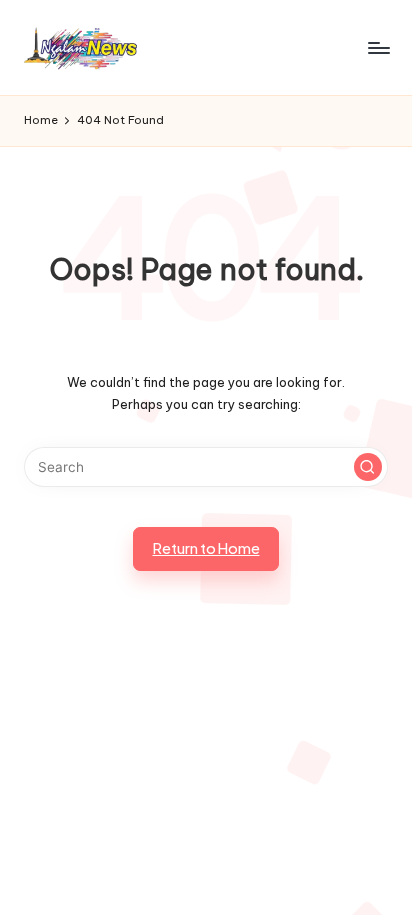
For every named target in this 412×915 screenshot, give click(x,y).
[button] (368, 467)
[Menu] (378, 47)
